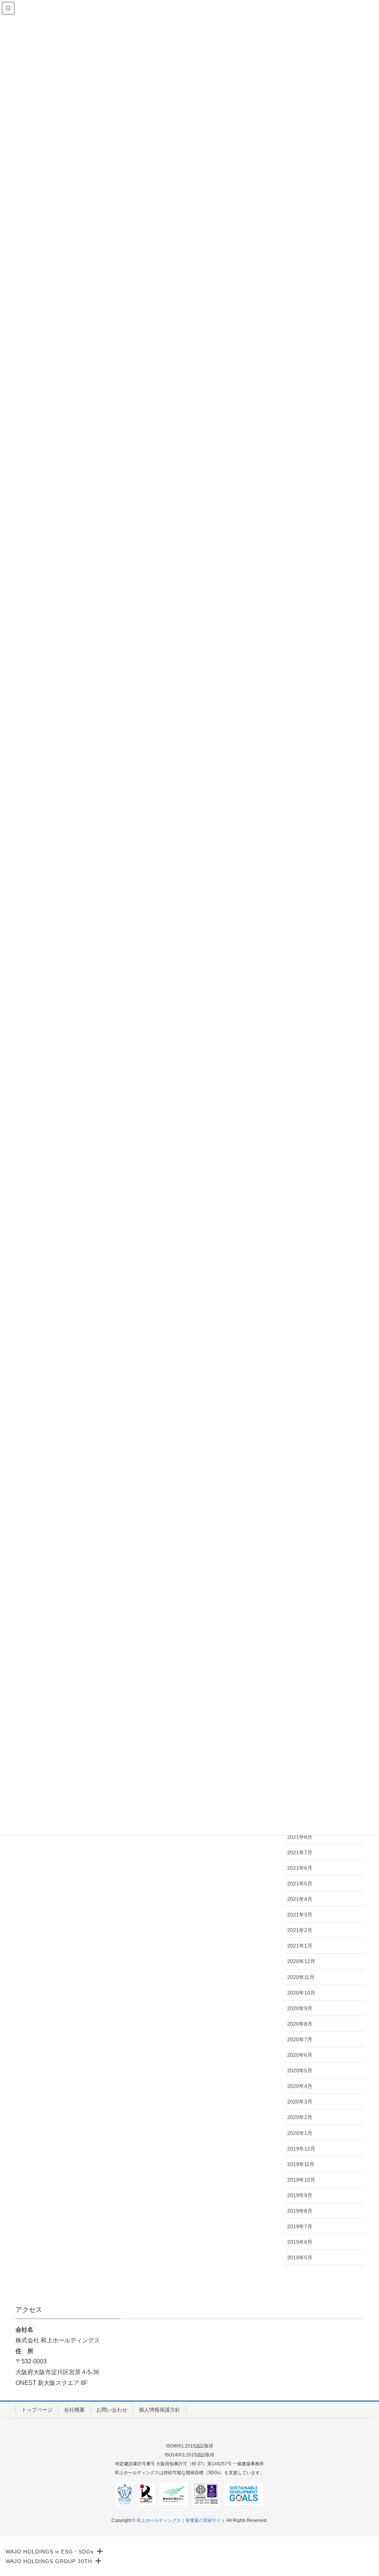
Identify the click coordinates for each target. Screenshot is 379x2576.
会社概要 (74, 2410)
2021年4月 (300, 1899)
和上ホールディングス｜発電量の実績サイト (181, 2520)
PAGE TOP (363, 2492)
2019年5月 (300, 2258)
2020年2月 (300, 2117)
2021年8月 (300, 1837)
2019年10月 (301, 2180)
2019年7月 (300, 2226)
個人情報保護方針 (160, 2410)
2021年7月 (300, 1852)
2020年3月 (300, 2102)
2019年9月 (300, 2195)
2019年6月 (300, 2242)
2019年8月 (300, 2211)
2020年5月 (300, 2071)
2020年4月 (300, 2086)
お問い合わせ (112, 2410)
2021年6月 (300, 1868)
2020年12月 (301, 1961)
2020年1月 (300, 2133)
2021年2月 (300, 1930)
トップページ (37, 2410)
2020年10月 (301, 1993)
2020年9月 (300, 2008)
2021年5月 (300, 1883)
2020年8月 (300, 2024)
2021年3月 (300, 1915)
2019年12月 (301, 2149)
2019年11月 (301, 2164)
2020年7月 (300, 2039)
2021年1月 (300, 1946)
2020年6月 (300, 2055)
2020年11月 (301, 1977)
